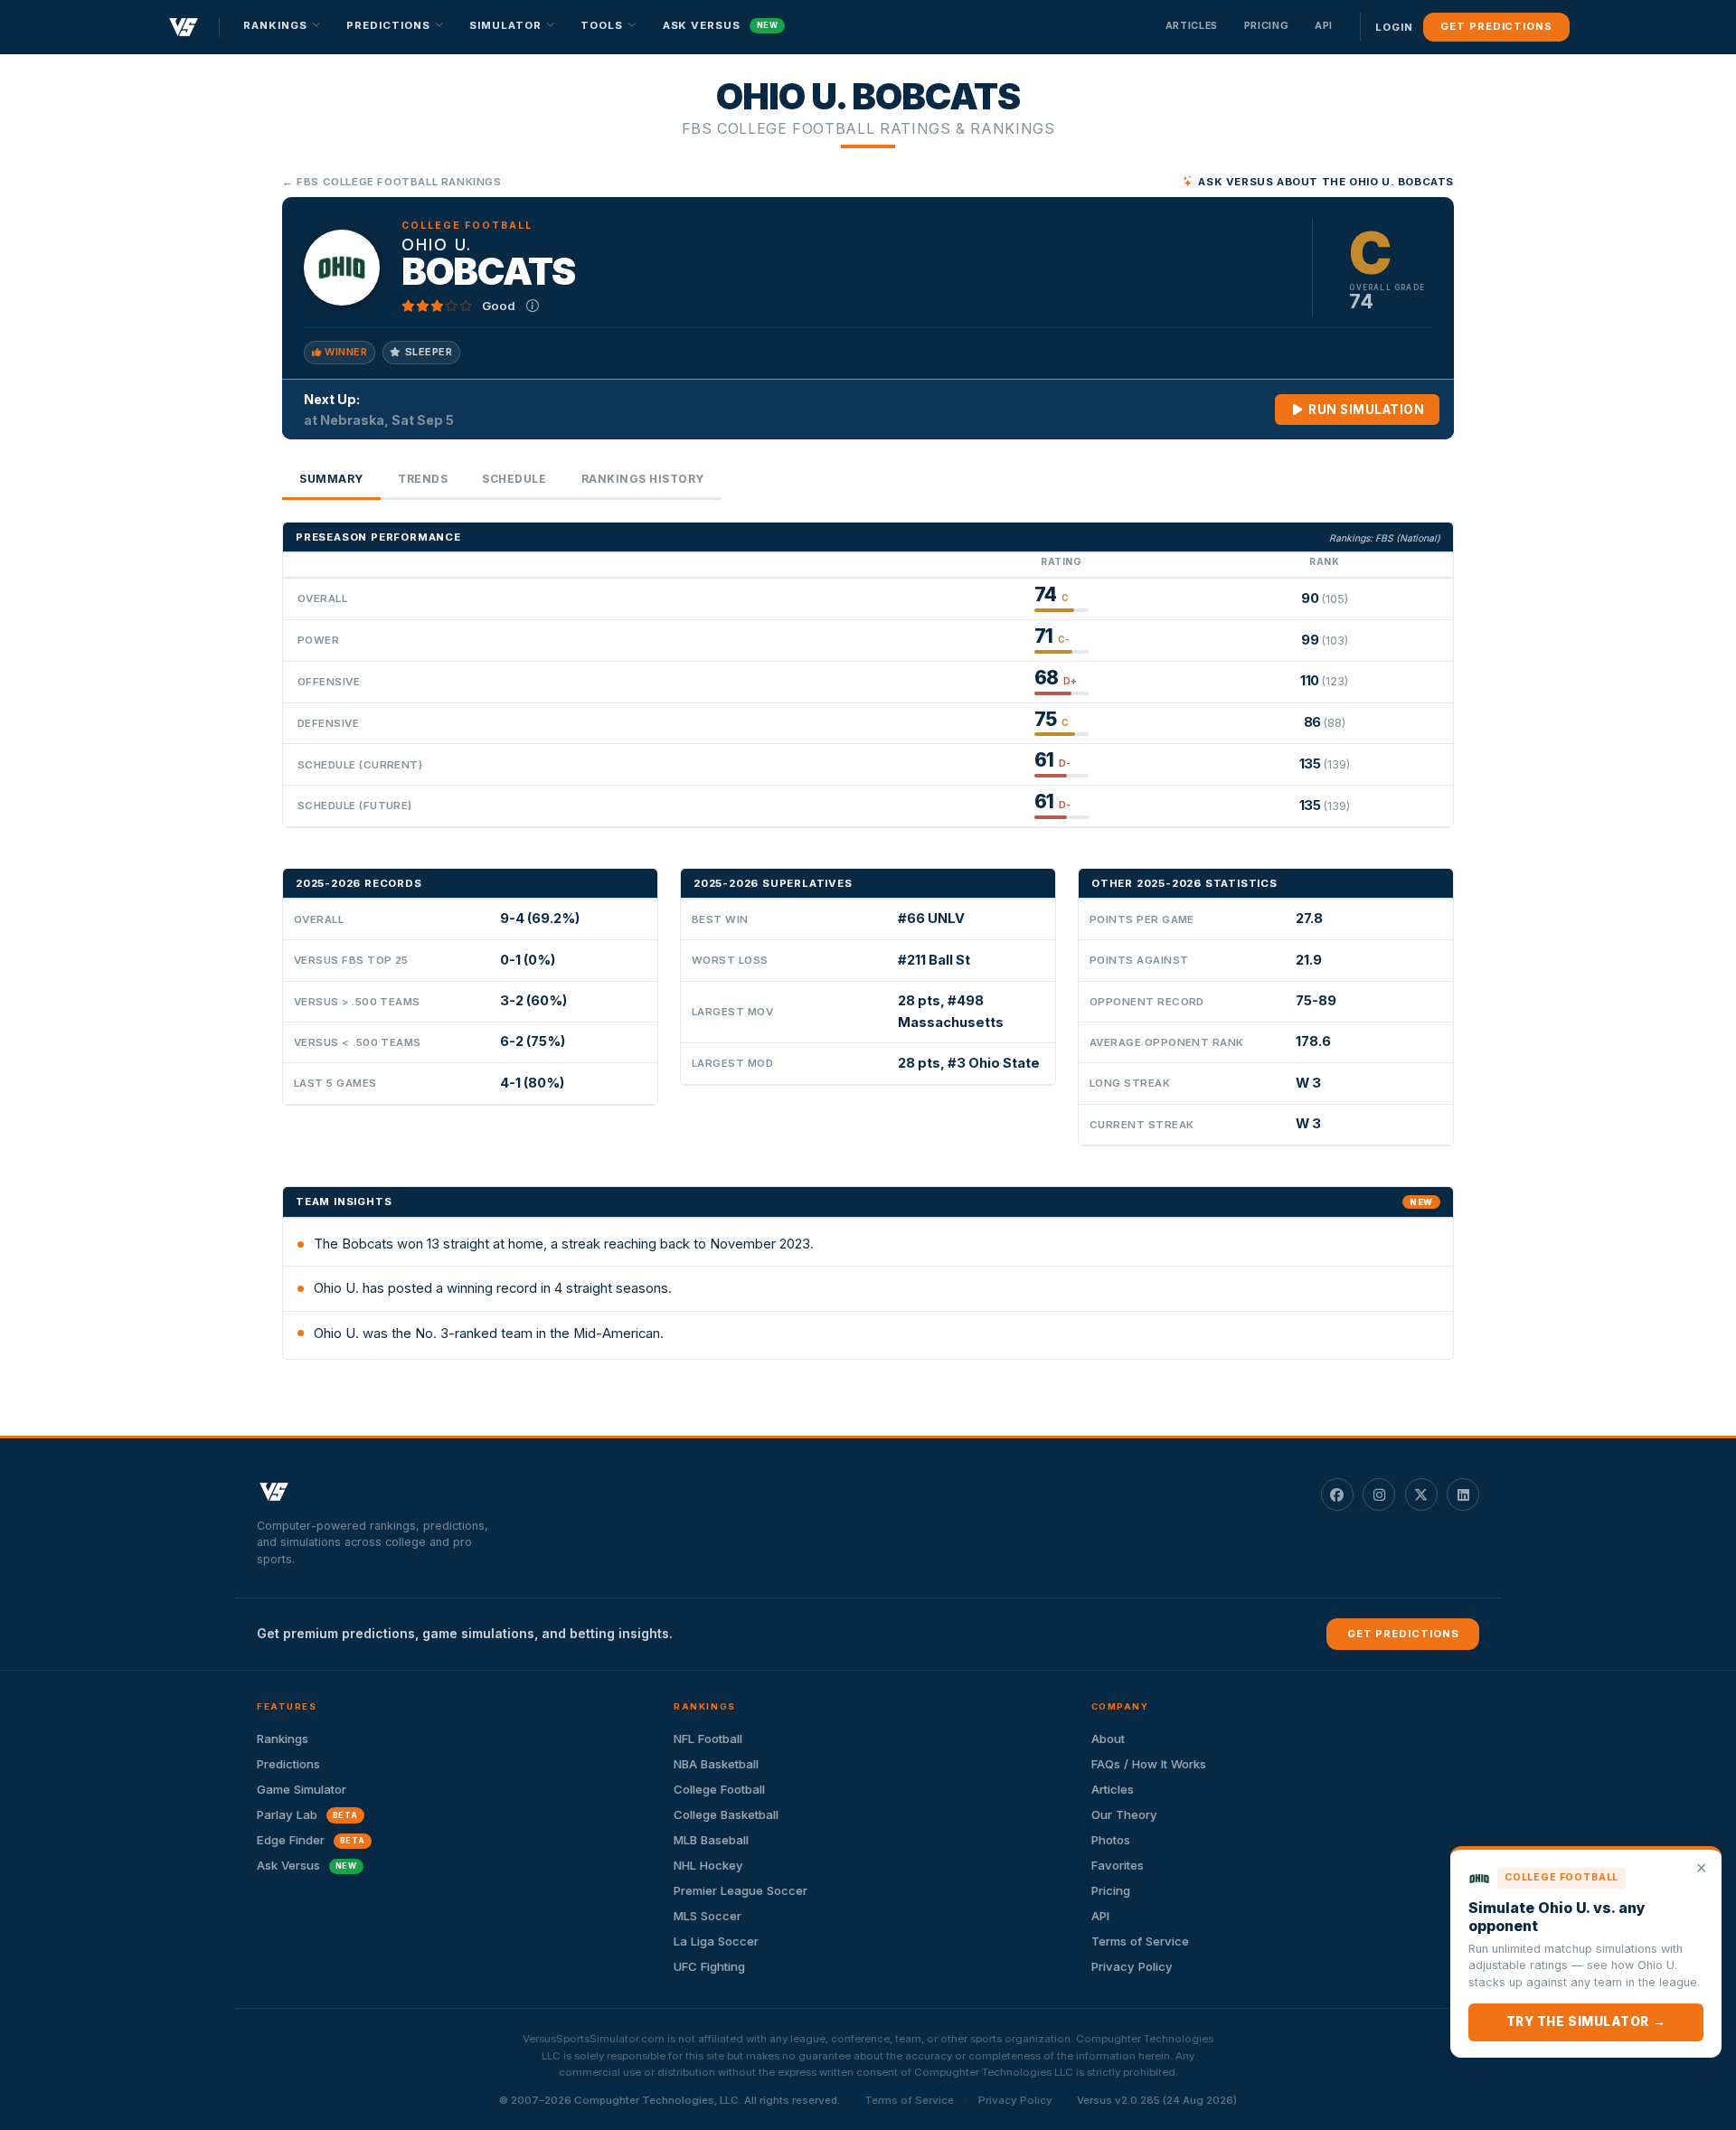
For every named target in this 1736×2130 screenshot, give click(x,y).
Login (1394, 27)
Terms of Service (1140, 1941)
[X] (1421, 1494)
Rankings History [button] (643, 479)
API (1324, 25)
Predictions (288, 1764)
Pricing (1267, 25)
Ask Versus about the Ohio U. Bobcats (1326, 182)
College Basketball (726, 1814)
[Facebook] (1337, 1494)
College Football (719, 1789)
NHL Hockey (708, 1865)
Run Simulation (1365, 410)
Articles (1192, 25)
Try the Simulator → (1586, 2022)
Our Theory (1124, 1814)
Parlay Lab (307, 1814)
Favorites (1118, 1865)
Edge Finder (311, 1840)
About (1108, 1739)
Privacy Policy (1132, 1966)
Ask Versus (721, 25)
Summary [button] (331, 479)
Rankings (283, 1739)
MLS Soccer (708, 1916)
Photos (1111, 1840)
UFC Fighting (709, 1966)
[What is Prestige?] (533, 306)
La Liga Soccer (716, 1941)
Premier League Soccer (741, 1890)
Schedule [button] (514, 479)
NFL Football (708, 1739)
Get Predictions (1496, 26)
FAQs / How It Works (1149, 1764)
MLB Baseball (711, 1840)
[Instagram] (1379, 1494)
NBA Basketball (716, 1764)
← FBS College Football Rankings (392, 182)
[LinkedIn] (1463, 1494)
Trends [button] (423, 479)
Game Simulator (302, 1789)
